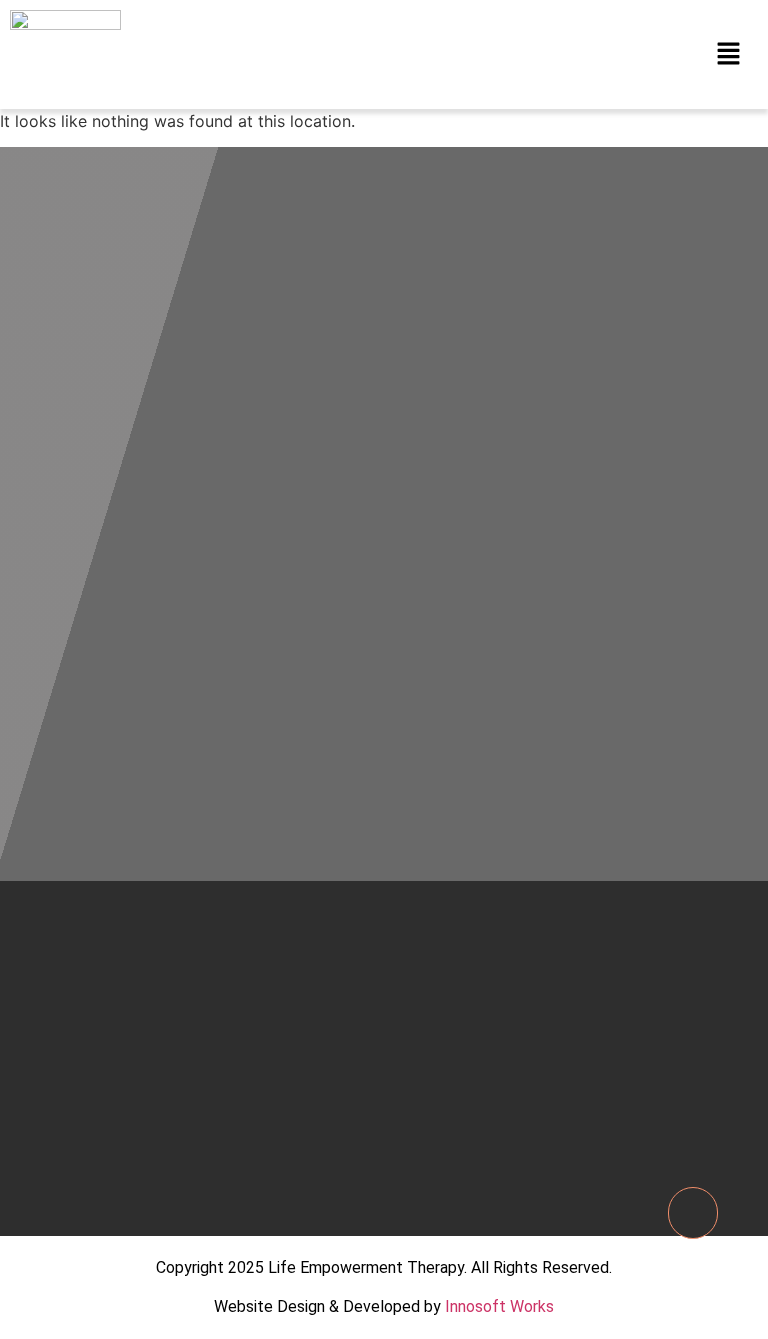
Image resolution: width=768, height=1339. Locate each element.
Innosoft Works (499, 1306)
